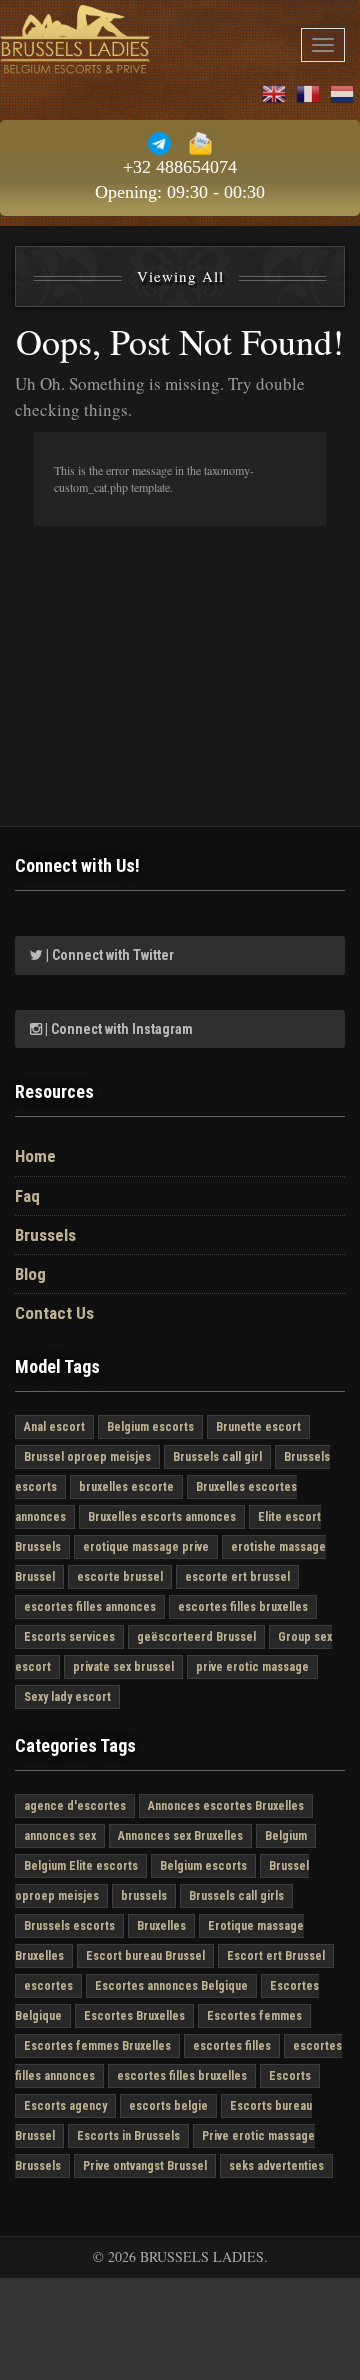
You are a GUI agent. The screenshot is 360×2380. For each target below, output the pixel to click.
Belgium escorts (150, 1427)
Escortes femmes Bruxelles (97, 2046)
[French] (309, 91)
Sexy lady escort (67, 1697)
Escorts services (69, 1637)
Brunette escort (258, 1427)
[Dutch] (343, 91)
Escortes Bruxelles (134, 2016)
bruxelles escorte (126, 1487)
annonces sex (60, 1836)
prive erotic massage (252, 1667)
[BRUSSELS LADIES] (75, 39)
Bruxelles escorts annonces (162, 1517)
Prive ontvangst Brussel (145, 2166)
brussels (144, 1896)
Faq (27, 1196)
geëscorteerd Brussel (196, 1637)
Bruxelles (161, 1926)
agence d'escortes (75, 1806)
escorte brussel (120, 1577)
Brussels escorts (69, 1926)
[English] (275, 91)
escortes (48, 1986)
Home (35, 1156)
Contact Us (54, 1313)
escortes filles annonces (90, 1607)
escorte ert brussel (237, 1577)
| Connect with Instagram (117, 1029)
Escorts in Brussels (128, 2136)
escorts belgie (168, 2106)
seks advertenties (276, 2166)
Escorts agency (65, 2106)
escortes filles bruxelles (243, 1607)
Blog (30, 1274)
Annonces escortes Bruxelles (226, 1806)
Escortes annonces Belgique (171, 1986)
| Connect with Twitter (108, 955)
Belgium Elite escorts (81, 1866)
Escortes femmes (254, 2016)
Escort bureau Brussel (145, 1956)
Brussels (45, 1235)
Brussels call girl (217, 1457)
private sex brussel (123, 1667)
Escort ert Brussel (276, 1956)
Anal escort (54, 1427)
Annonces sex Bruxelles (180, 1836)
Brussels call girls (236, 1896)
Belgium (286, 1836)
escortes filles (232, 2046)
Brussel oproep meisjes (87, 1457)
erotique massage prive (146, 1547)
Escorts (290, 2076)
